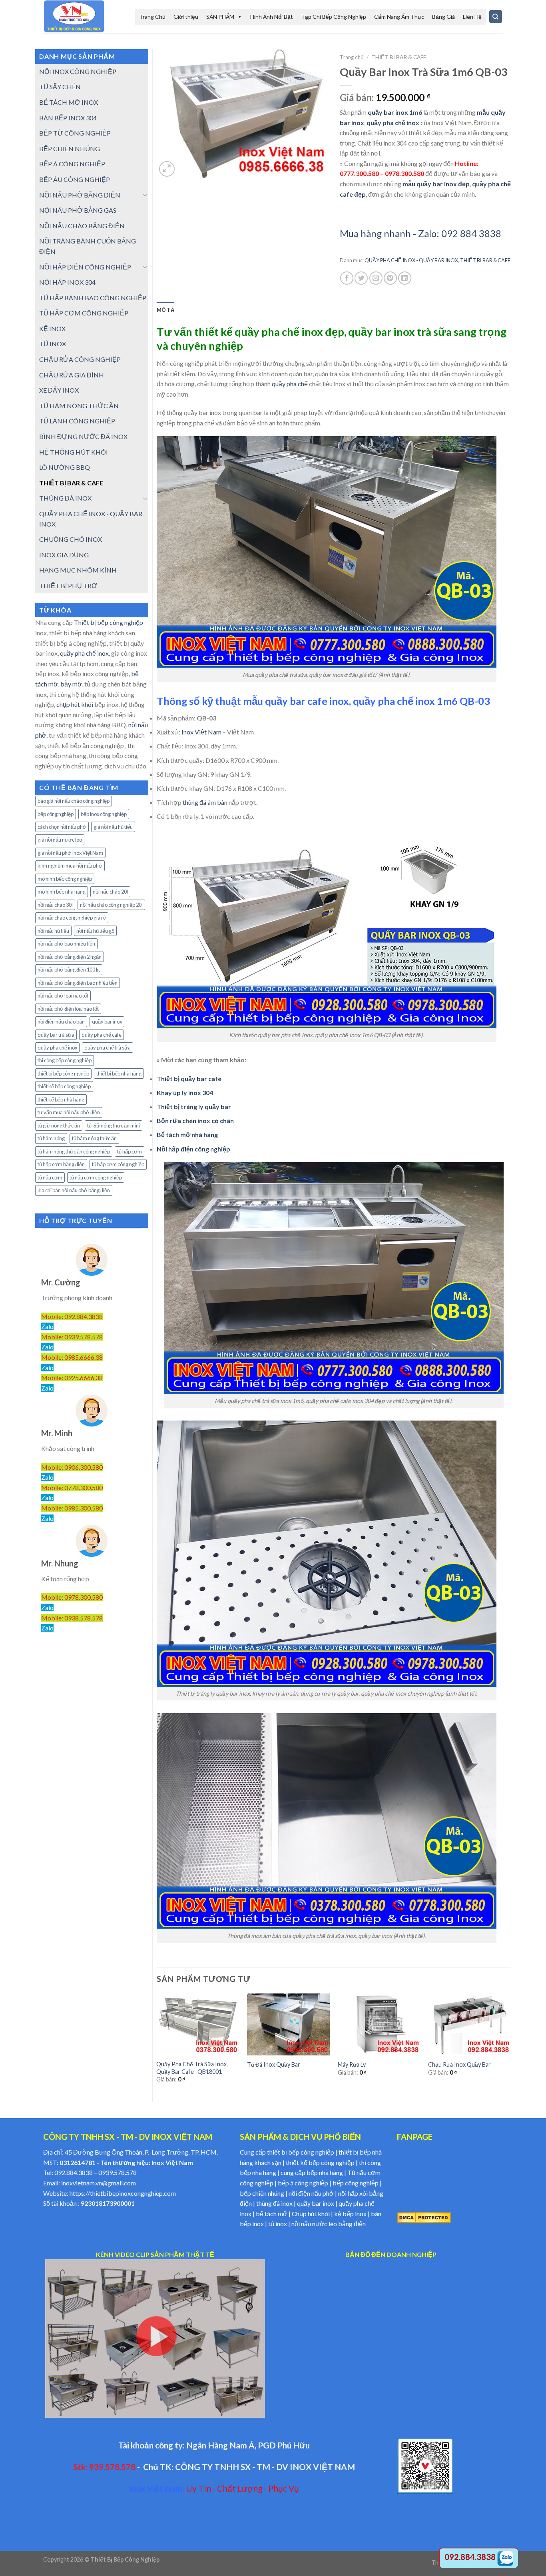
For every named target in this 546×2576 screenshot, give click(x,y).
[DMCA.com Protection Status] (424, 2217)
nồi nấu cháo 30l (55, 905)
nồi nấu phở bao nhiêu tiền (66, 944)
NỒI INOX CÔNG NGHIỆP (78, 71)
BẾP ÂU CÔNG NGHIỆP (75, 179)
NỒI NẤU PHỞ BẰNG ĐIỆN (80, 195)
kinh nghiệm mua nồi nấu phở (70, 866)
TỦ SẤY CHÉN (60, 87)
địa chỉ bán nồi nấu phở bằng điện (74, 1190)
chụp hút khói (75, 704)
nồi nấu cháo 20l (110, 892)
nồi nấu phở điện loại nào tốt (68, 1009)
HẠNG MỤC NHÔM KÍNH (78, 570)
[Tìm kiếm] (496, 17)
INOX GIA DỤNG (64, 555)
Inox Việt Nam (201, 732)
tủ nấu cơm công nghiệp (96, 1177)
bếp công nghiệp (56, 814)
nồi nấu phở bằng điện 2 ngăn (70, 957)
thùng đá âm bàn (205, 802)
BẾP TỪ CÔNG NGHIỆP (75, 133)
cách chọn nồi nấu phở (62, 827)
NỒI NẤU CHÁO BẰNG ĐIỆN (82, 226)
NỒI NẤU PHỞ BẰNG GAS (78, 210)
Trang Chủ (152, 17)
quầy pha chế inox (84, 653)
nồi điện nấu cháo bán (61, 1022)
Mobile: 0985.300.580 (72, 1508)
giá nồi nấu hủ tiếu (113, 827)
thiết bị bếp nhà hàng (119, 1073)
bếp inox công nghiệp (104, 814)
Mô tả (165, 310)
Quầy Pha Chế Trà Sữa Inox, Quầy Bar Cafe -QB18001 (192, 2068)
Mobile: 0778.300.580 (72, 1488)
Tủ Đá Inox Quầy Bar (274, 2064)
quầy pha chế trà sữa (108, 1048)
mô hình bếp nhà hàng (62, 892)
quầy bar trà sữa (56, 1035)
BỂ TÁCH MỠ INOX (69, 102)
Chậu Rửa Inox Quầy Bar (459, 2064)
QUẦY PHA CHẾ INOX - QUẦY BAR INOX (91, 519)
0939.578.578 (118, 2172)
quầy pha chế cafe (102, 1035)
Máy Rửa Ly (352, 2064)
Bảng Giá (443, 17)
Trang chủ (352, 57)
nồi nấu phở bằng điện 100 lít (69, 970)
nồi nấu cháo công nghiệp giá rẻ (72, 918)
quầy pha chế (290, 384)
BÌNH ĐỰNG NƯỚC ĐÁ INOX (83, 436)
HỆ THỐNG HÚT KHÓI (74, 452)
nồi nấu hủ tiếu (53, 931)
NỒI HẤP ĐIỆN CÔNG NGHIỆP (85, 267)
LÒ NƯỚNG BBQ (65, 467)
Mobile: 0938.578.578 (72, 1618)
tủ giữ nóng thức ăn (59, 1125)
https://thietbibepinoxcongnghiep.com (123, 2193)
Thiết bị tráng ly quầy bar (194, 1106)
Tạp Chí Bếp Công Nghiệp (334, 17)
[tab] (165, 310)
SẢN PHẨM (220, 17)
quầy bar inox (107, 1022)
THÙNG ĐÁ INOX (65, 498)
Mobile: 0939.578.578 (72, 1337)
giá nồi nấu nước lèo (60, 840)
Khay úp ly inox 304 (185, 1092)
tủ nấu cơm (50, 1177)
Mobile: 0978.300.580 (72, 1597)
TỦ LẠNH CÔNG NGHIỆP (77, 421)
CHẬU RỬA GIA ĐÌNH (72, 375)
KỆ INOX (52, 328)
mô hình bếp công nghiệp (65, 879)
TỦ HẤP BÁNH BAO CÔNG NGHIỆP (93, 298)
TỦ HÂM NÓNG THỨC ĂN (79, 406)
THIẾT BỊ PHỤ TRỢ (68, 586)
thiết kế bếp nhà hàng (61, 1099)
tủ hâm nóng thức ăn (94, 1138)
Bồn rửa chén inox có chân (195, 1120)
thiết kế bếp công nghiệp (64, 1086)
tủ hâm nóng (51, 1138)
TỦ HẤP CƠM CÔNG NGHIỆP (84, 313)
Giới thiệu (186, 17)
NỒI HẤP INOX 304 (67, 282)
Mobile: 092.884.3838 (72, 1316)
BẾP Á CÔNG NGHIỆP (72, 164)
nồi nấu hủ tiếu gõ (95, 931)
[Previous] (157, 2045)
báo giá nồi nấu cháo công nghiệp (74, 801)
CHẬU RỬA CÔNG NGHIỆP (80, 359)
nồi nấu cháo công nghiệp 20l (111, 905)
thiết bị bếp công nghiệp (63, 1073)
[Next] (510, 2045)
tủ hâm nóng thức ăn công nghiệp (74, 1151)
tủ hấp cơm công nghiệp (118, 1164)
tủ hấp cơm (130, 1151)
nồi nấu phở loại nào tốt (63, 996)
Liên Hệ (472, 17)
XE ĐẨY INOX (59, 390)
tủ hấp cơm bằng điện (61, 1164)
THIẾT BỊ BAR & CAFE (71, 483)
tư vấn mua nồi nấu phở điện (69, 1112)
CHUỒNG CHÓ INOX (71, 539)
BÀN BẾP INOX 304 (68, 118)
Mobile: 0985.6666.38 (72, 1357)
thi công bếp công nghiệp (65, 1060)
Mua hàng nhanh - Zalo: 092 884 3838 (420, 233)
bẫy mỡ (71, 684)
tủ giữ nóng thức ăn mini (114, 1125)
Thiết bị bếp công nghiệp (109, 622)
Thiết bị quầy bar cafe (189, 1078)
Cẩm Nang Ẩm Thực (399, 17)
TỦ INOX (53, 344)
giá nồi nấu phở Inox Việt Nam (70, 853)
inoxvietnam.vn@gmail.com (99, 2183)
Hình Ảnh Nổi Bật (272, 17)
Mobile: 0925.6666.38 (72, 1378)
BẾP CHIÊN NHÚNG (70, 149)
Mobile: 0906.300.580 (72, 1467)
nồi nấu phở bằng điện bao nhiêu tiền (78, 983)
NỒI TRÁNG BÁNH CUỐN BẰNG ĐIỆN (88, 246)
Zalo (47, 1326)
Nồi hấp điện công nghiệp (193, 1149)
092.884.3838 (74, 2172)
